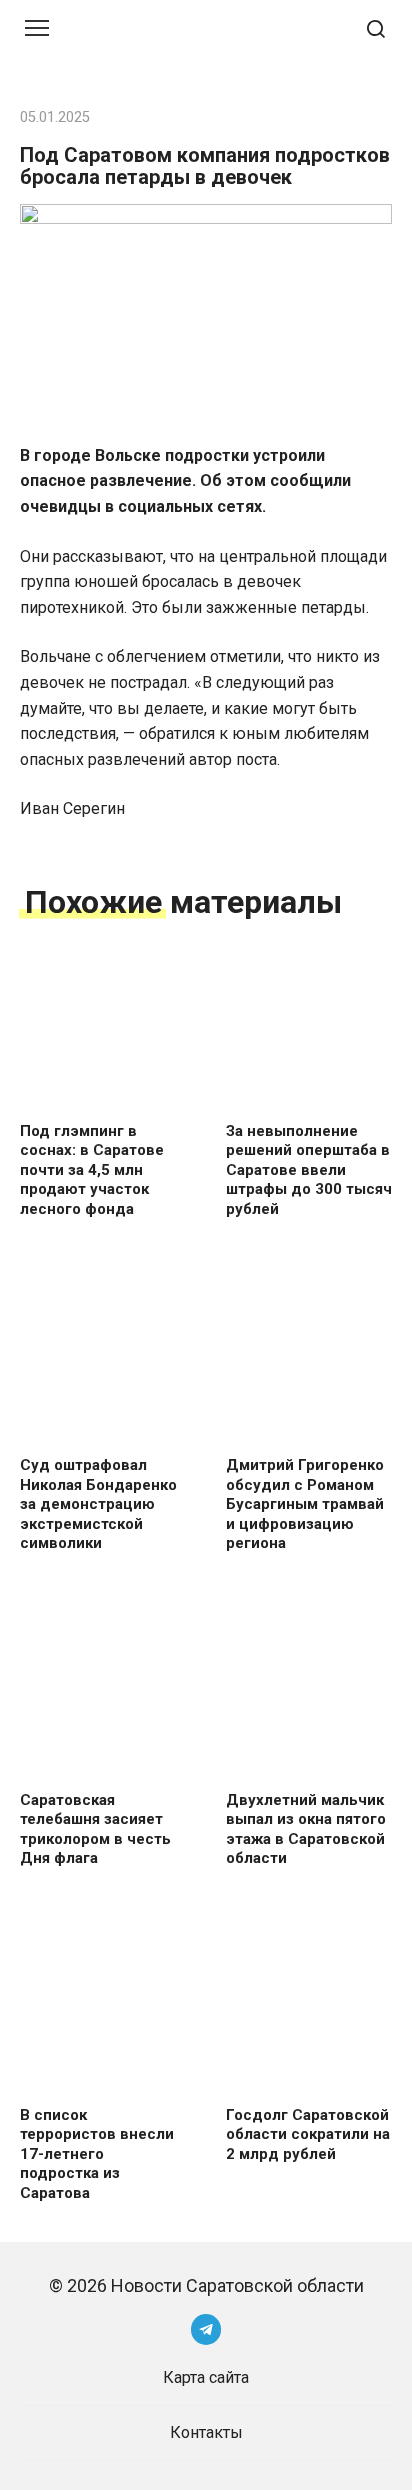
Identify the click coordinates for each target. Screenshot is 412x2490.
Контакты (206, 2432)
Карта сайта (206, 2377)
